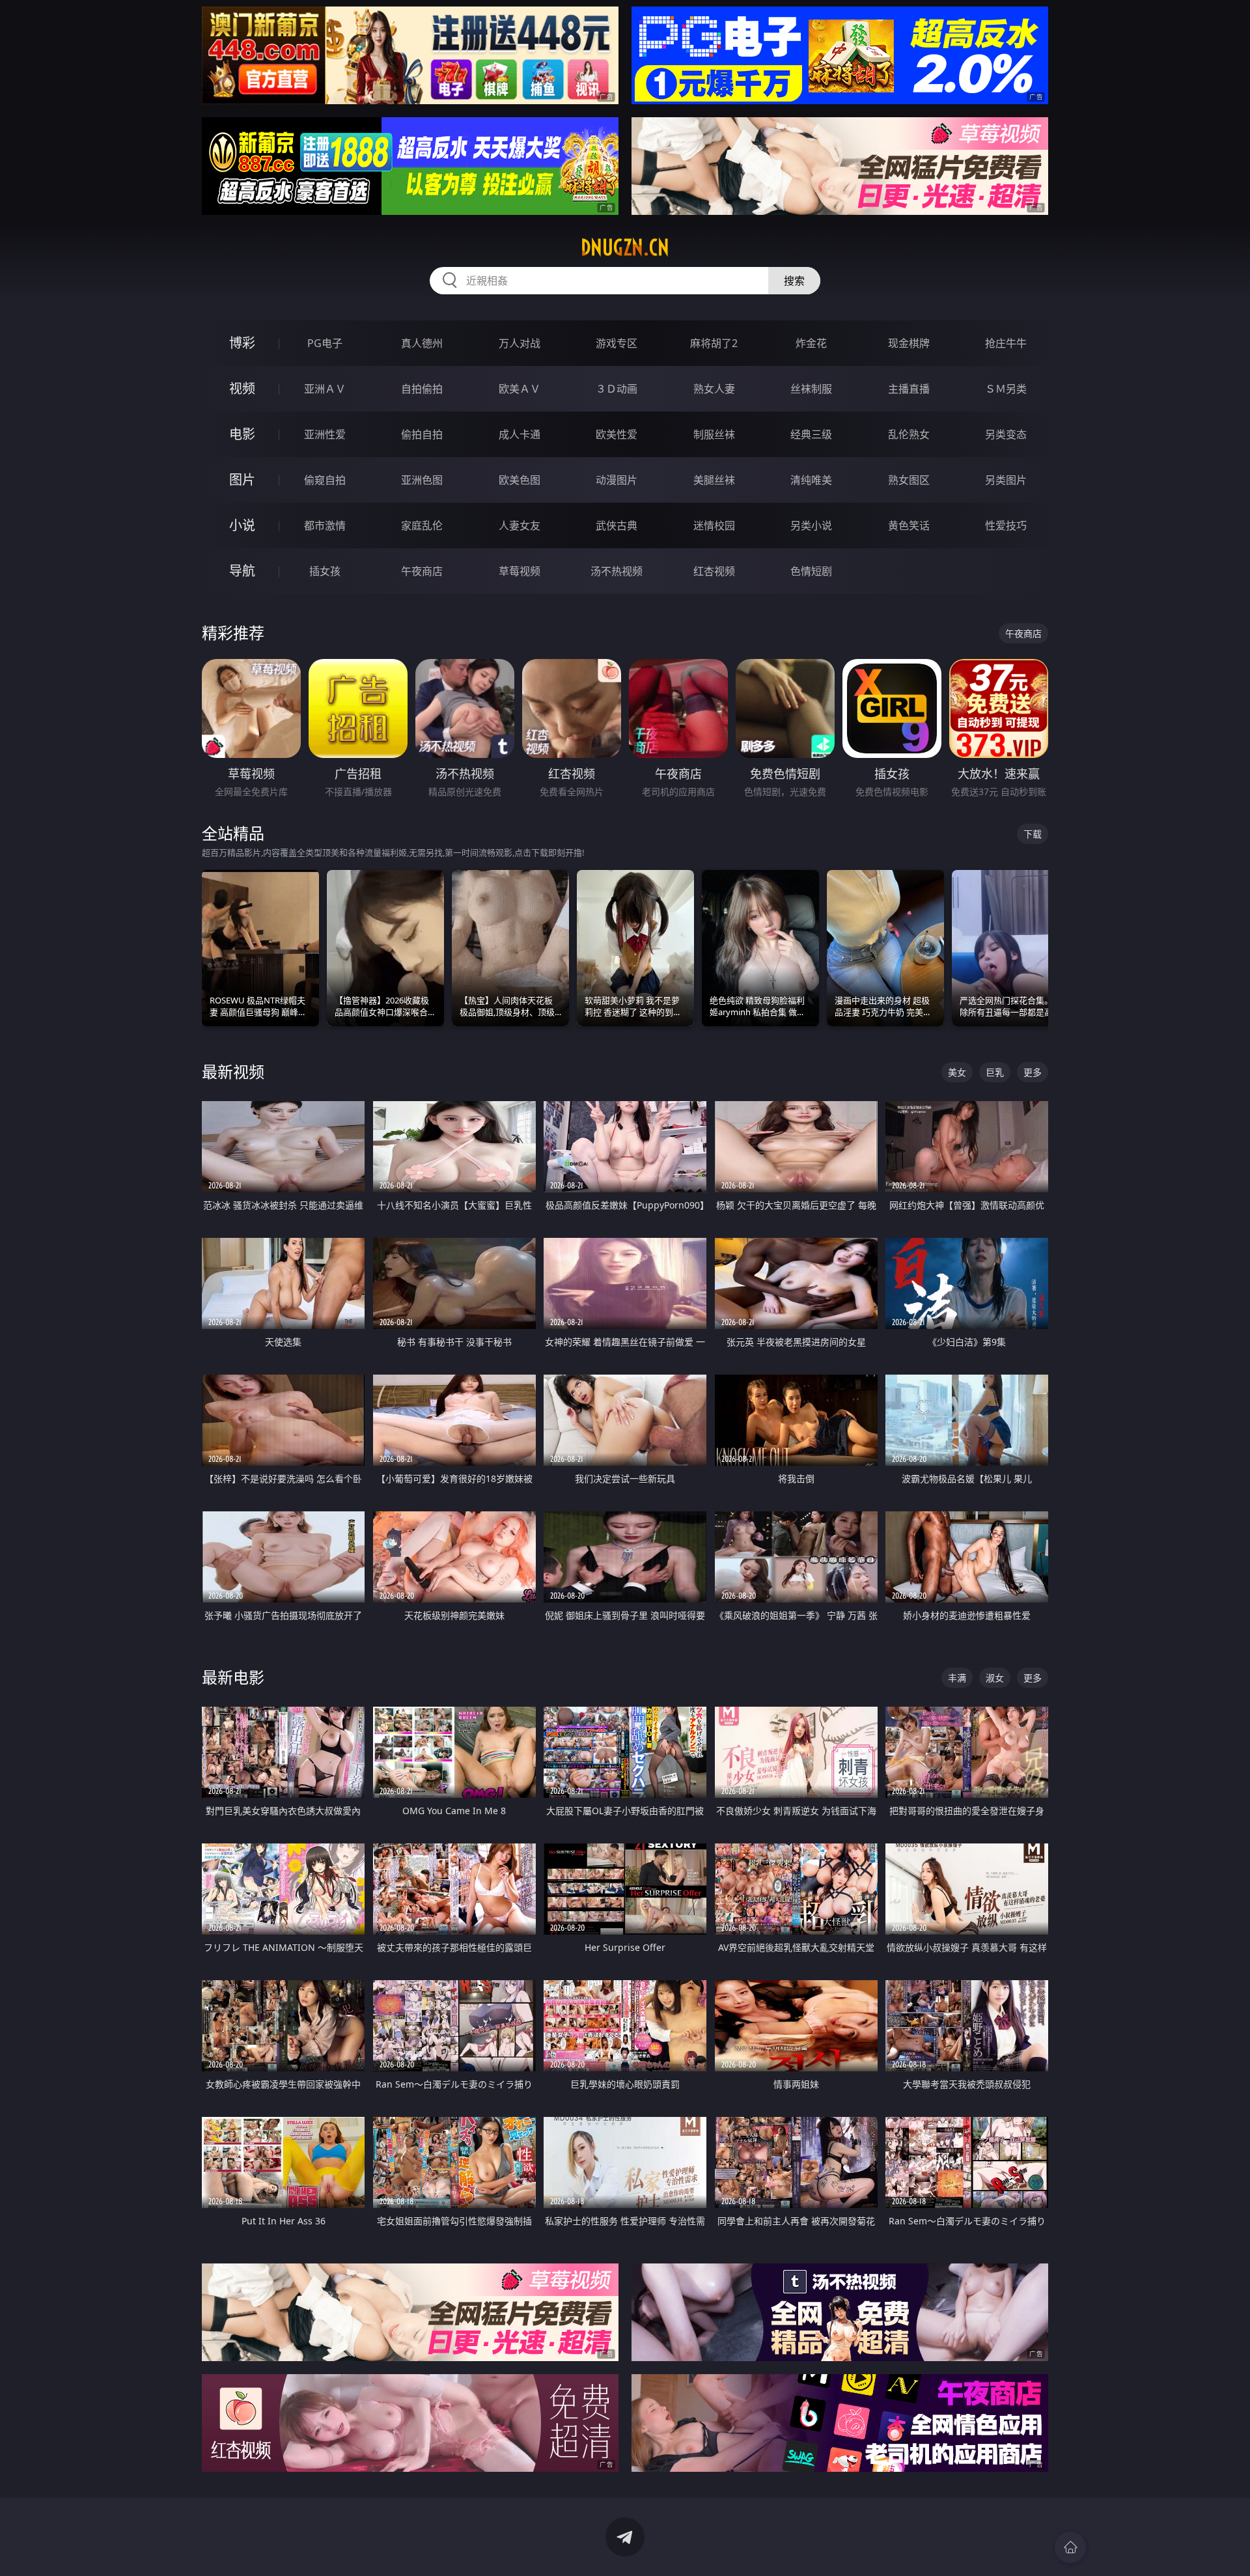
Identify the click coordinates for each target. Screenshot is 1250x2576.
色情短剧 (811, 571)
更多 (1033, 1072)
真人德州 (422, 343)
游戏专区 (617, 343)
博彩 (242, 343)
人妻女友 (520, 525)
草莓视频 (520, 571)
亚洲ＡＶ (325, 389)
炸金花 (811, 343)
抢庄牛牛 (1006, 343)
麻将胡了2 (714, 343)
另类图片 (1006, 480)
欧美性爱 (617, 434)
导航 (242, 571)
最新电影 (233, 1677)
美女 (957, 1072)
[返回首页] (1070, 2547)
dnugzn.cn (625, 247)
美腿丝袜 (714, 480)
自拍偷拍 (422, 389)
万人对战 (520, 343)
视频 (242, 388)
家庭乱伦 (422, 525)
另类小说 (811, 525)
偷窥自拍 (325, 480)
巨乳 (995, 1072)
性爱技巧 (1006, 525)
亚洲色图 (422, 480)
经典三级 (811, 434)
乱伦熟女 (909, 434)
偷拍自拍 (422, 434)
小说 (242, 525)
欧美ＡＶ (520, 389)
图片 (242, 480)
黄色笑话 (909, 525)
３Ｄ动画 (617, 389)
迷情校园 (714, 525)
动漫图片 (617, 480)
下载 (1033, 834)
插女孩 (325, 571)
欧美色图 (520, 480)
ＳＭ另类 (1006, 389)
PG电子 (325, 343)
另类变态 (1006, 434)
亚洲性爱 (325, 434)
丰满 (957, 1678)
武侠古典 (617, 525)
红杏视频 (714, 571)
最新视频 (233, 1071)
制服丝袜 (714, 434)
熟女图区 (909, 480)
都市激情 (325, 525)
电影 (242, 434)
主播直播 (909, 389)
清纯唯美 (811, 480)
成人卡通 (520, 434)
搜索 (794, 281)
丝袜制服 (811, 389)
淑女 (995, 1678)
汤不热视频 (617, 571)
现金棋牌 (909, 343)
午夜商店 (422, 571)
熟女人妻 (714, 389)
